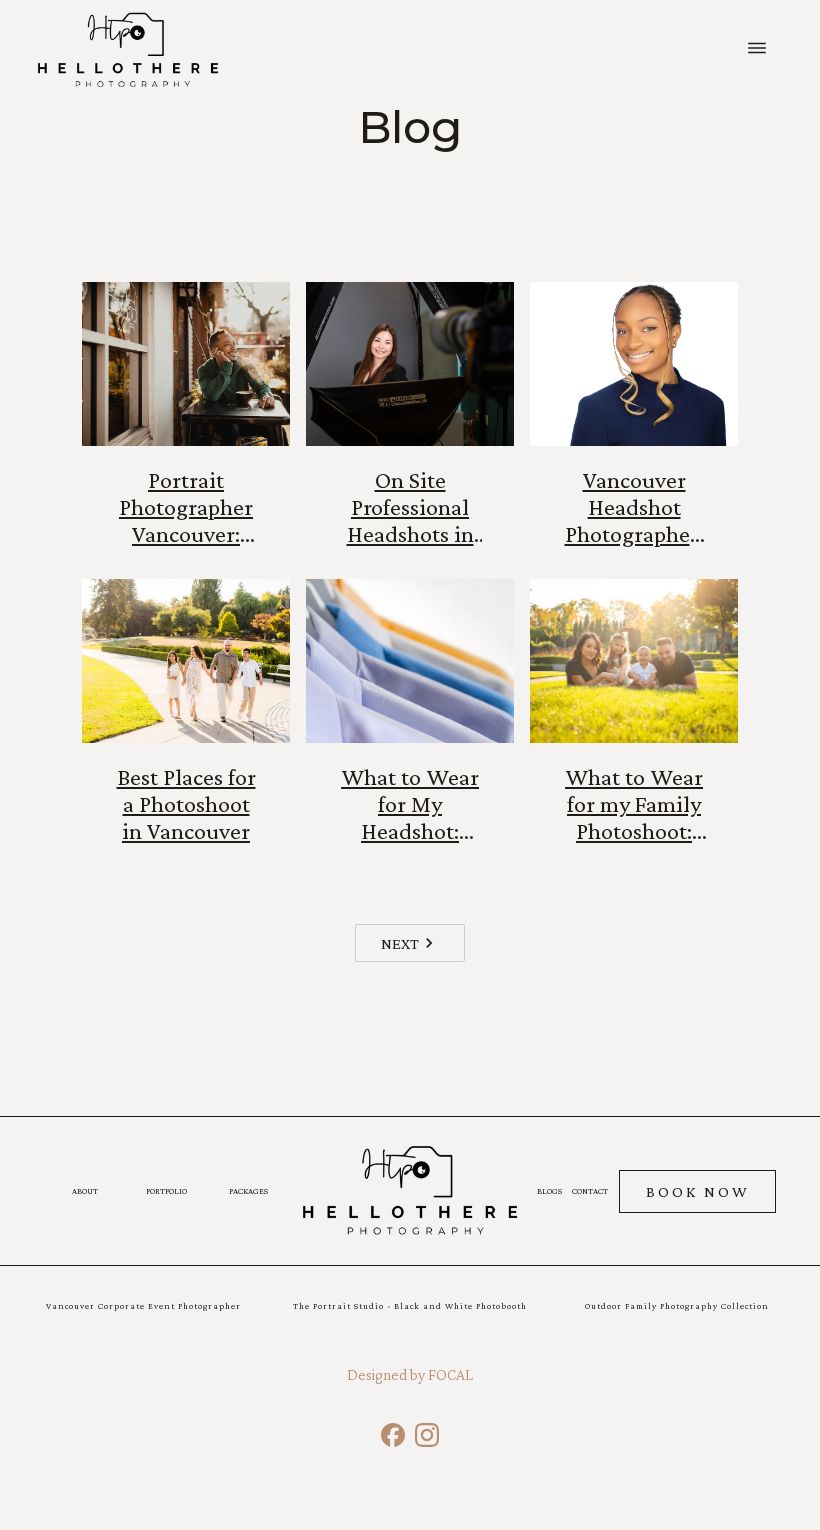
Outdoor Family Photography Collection (677, 1306)
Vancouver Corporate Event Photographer (143, 1306)
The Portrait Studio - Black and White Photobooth (410, 1306)
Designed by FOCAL (410, 1374)
